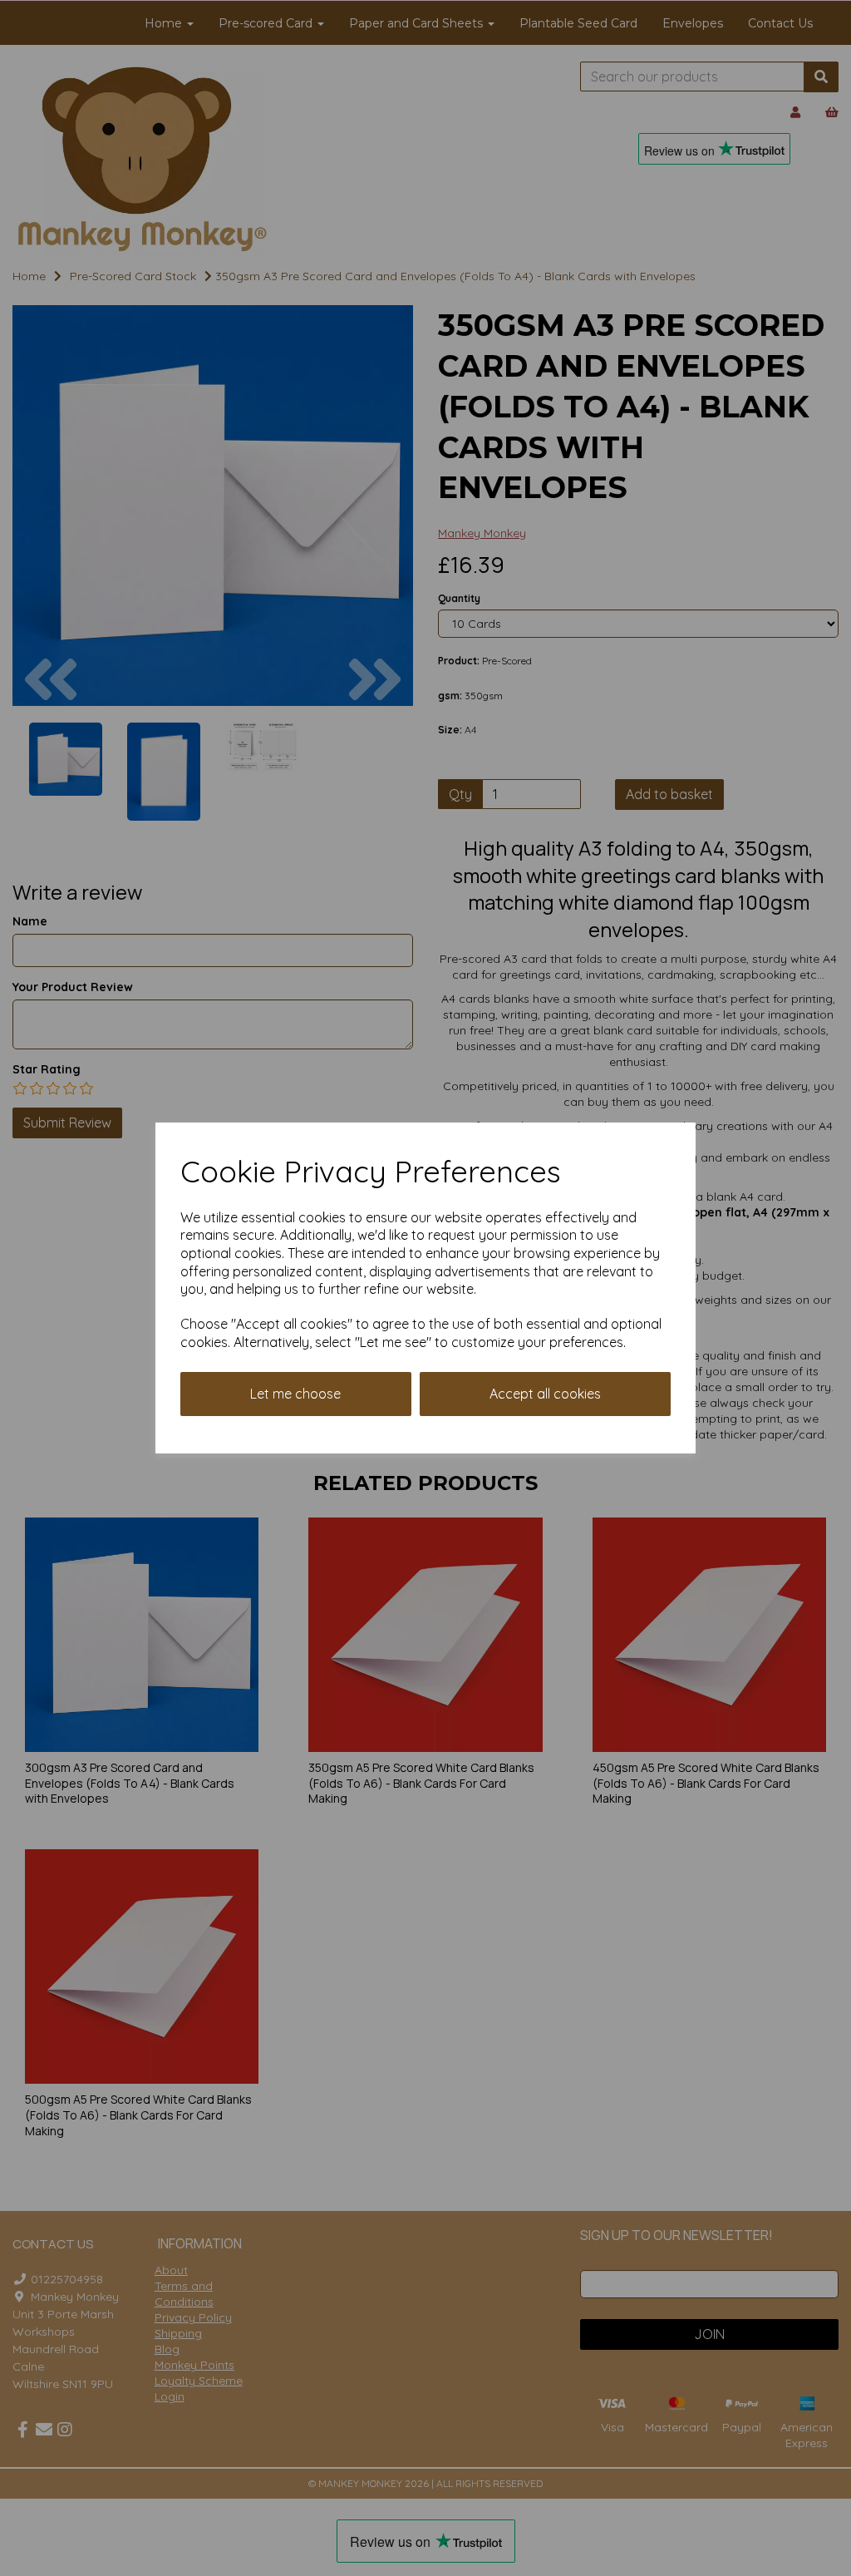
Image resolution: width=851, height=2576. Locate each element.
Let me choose (295, 1394)
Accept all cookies (545, 1394)
